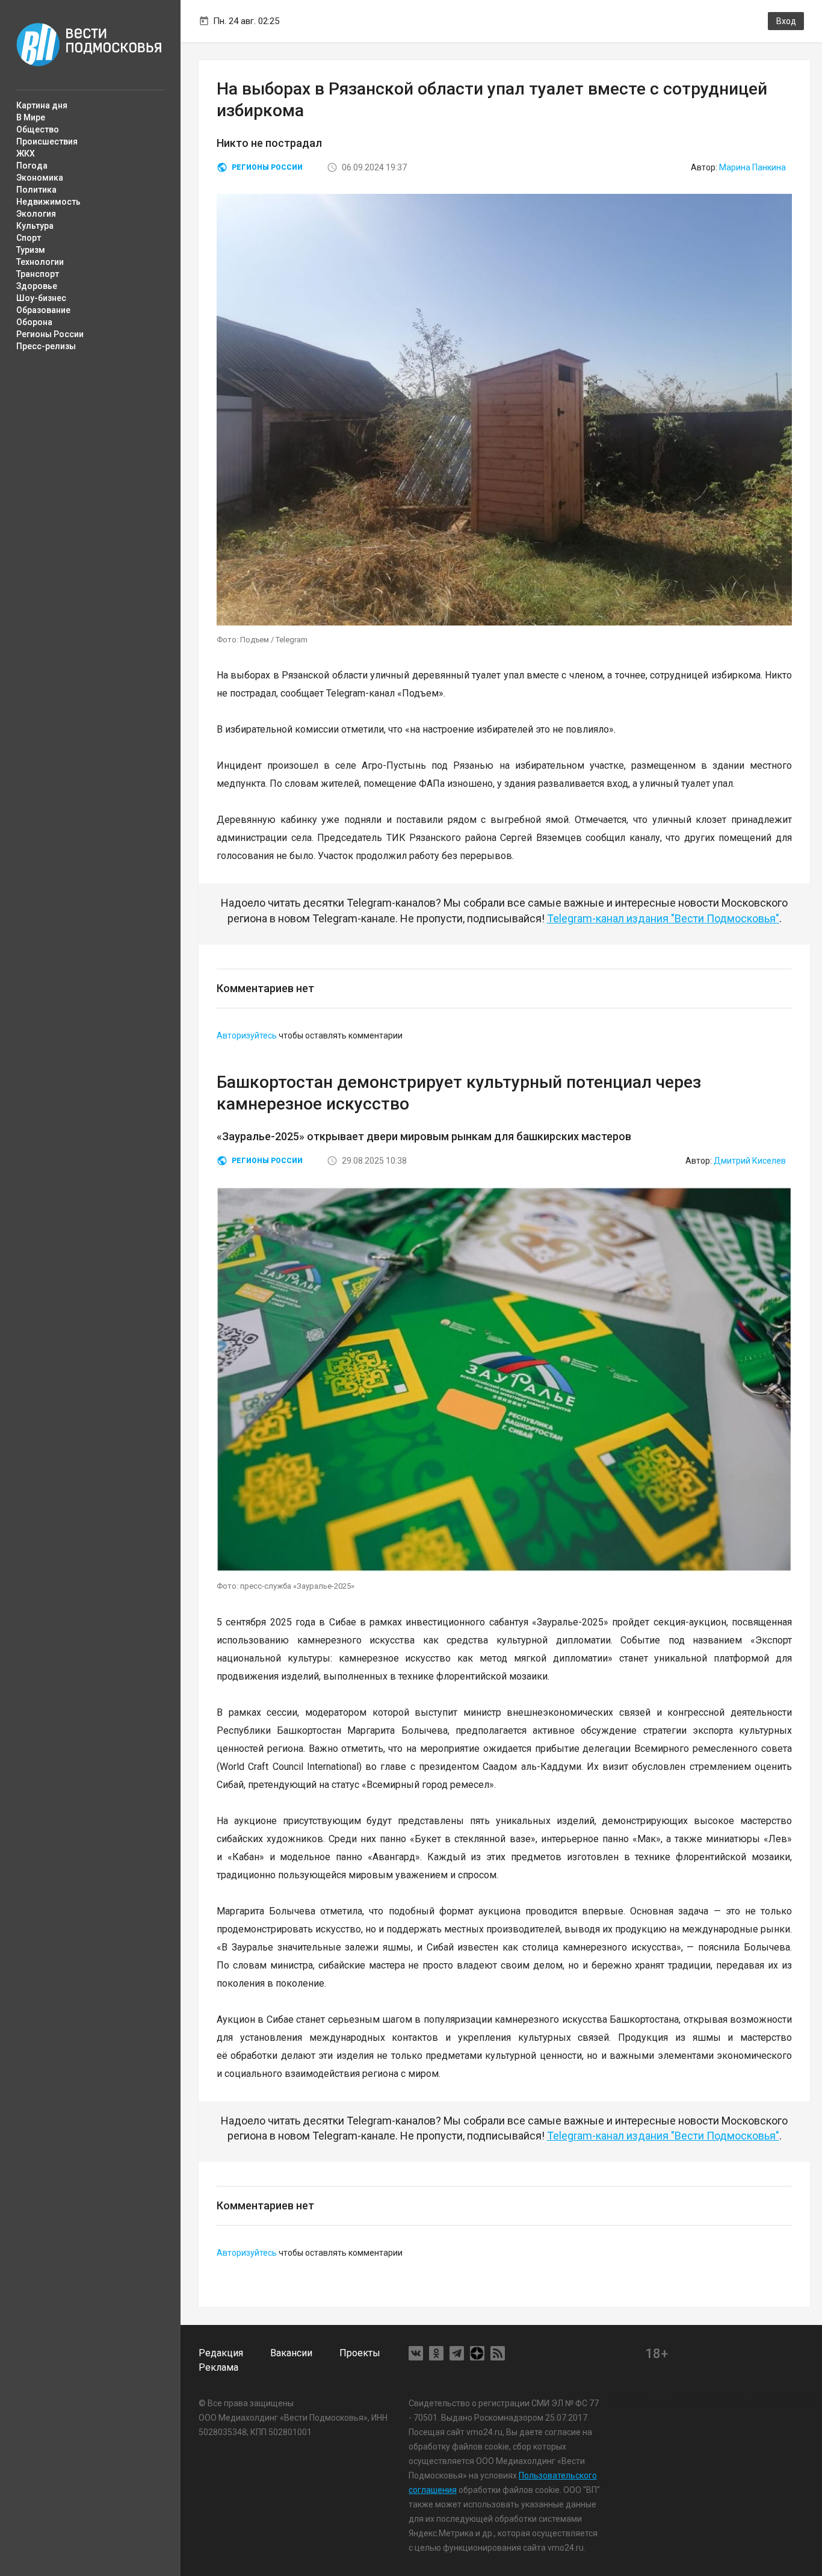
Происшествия (47, 141)
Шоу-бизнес (41, 298)
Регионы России (50, 334)
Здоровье (37, 286)
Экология (36, 214)
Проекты (360, 2353)
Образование (43, 310)
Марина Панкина (752, 167)
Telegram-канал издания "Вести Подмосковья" (663, 918)
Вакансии (291, 2353)
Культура (35, 226)
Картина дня (42, 105)
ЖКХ (26, 154)
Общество (38, 129)
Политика (36, 190)
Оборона (34, 322)
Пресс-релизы (46, 346)
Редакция (221, 2353)
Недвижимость (48, 202)
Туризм (31, 250)
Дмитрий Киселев (750, 1161)
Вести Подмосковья (89, 45)
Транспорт (38, 274)
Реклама (218, 2367)
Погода (32, 166)
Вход (786, 21)
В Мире (31, 117)
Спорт (29, 238)
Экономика (40, 178)
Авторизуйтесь (247, 1035)
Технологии (40, 262)
